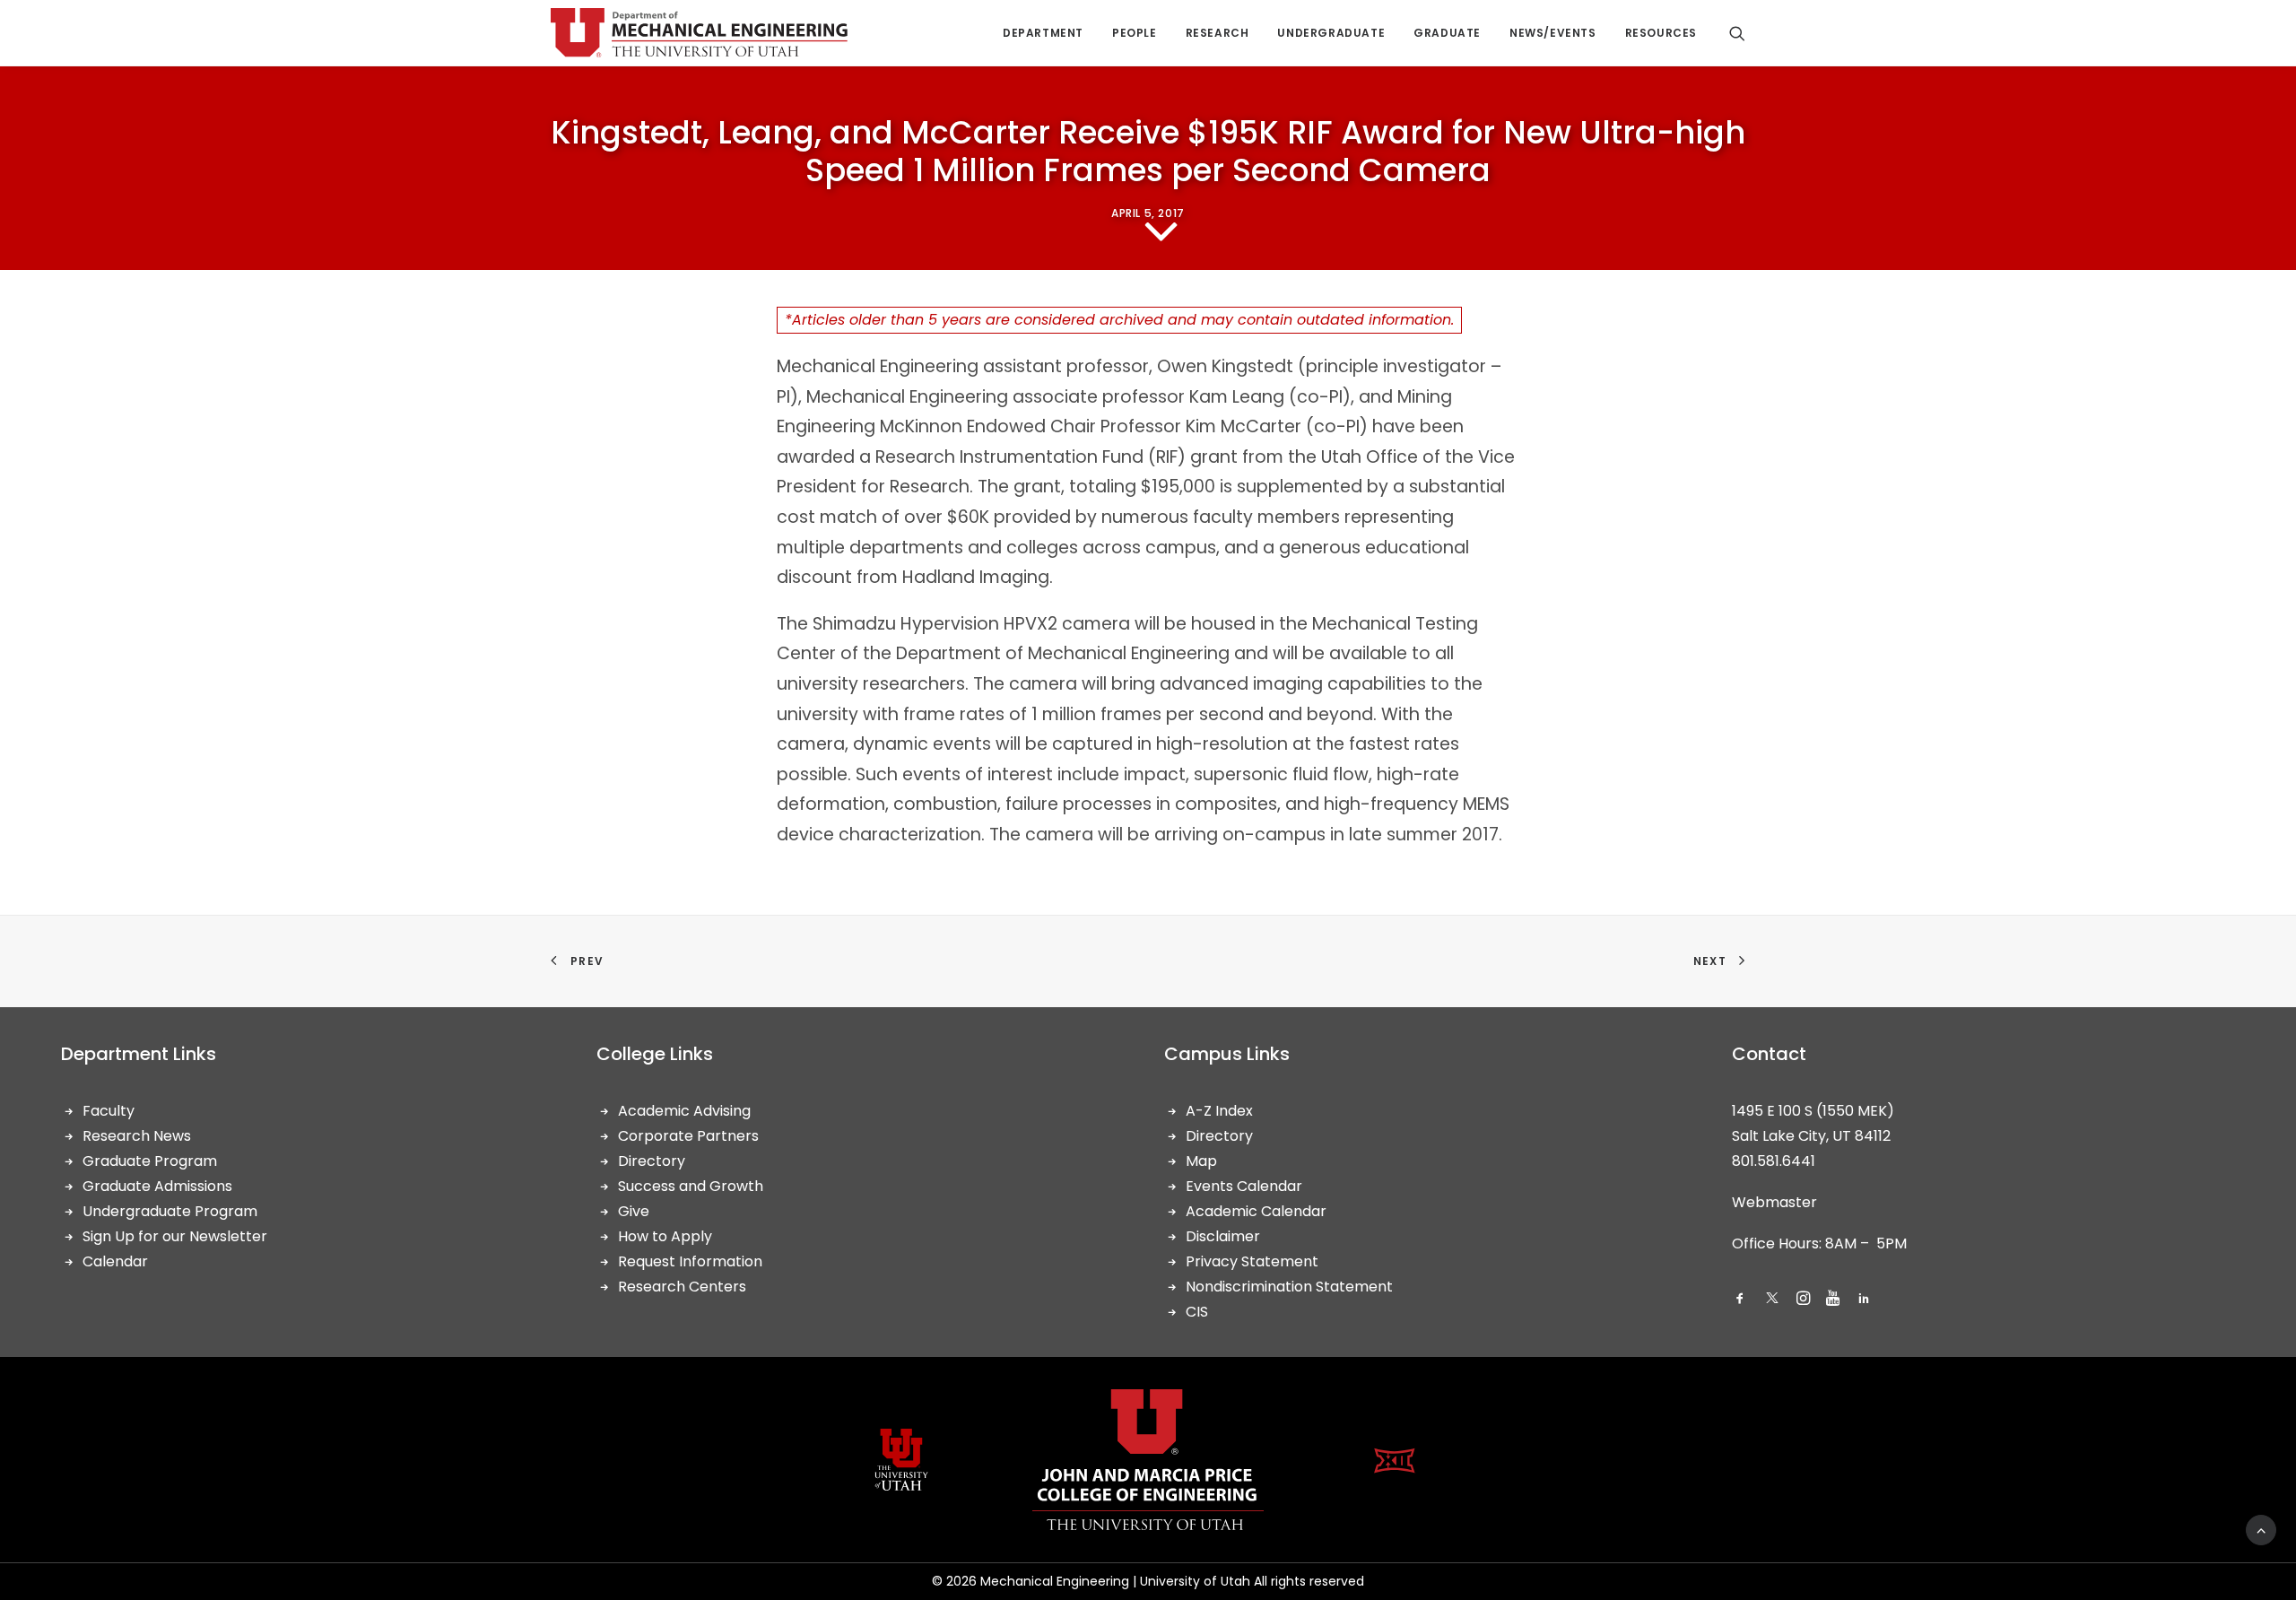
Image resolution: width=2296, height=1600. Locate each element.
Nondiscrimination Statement (1289, 1287)
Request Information (690, 1261)
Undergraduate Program (170, 1211)
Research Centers (682, 1287)
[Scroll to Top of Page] (2261, 1529)
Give (634, 1211)
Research (1218, 33)
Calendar (115, 1261)
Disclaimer (1223, 1236)
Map (1201, 1161)
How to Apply (665, 1236)
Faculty (109, 1111)
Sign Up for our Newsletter (175, 1236)
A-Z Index (1219, 1111)
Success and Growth (691, 1186)
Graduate (1447, 33)
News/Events (1553, 33)
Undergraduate (1331, 33)
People (1135, 33)
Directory (652, 1161)
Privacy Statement (1252, 1261)
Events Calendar (1244, 1186)
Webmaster (1774, 1202)
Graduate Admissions (157, 1186)
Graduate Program (150, 1161)
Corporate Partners (688, 1136)
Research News (137, 1136)
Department (1043, 33)
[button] (1740, 1300)
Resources (1661, 33)
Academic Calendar (1256, 1211)
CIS (1197, 1312)
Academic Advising (684, 1111)
